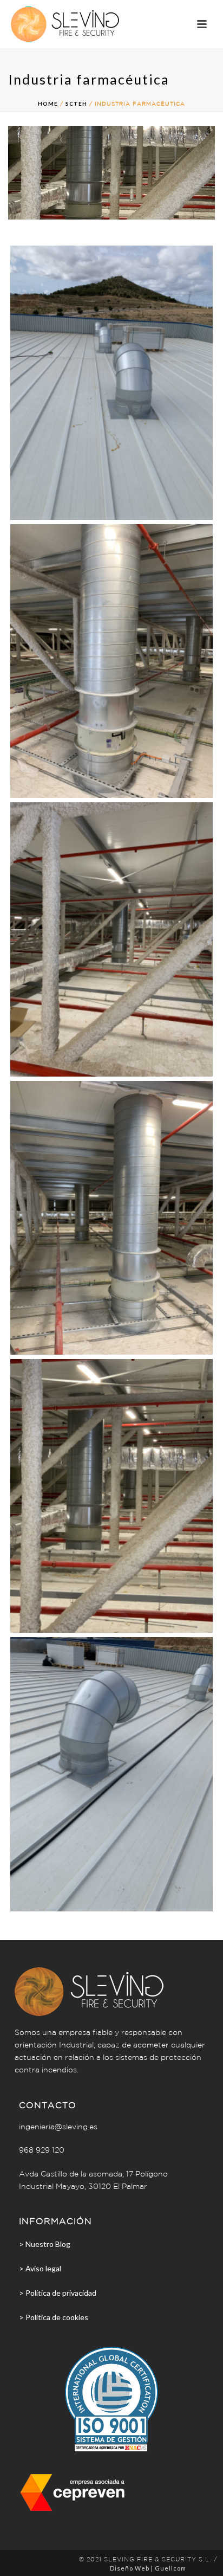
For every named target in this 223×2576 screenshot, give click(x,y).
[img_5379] (111, 1218)
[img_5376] (111, 661)
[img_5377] (111, 939)
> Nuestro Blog (45, 2244)
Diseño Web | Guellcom (148, 2568)
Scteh (76, 104)
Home (48, 104)
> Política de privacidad (58, 2293)
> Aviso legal (40, 2268)
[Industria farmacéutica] (111, 172)
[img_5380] (111, 1496)
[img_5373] (111, 382)
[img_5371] (111, 1774)
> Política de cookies (54, 2317)
